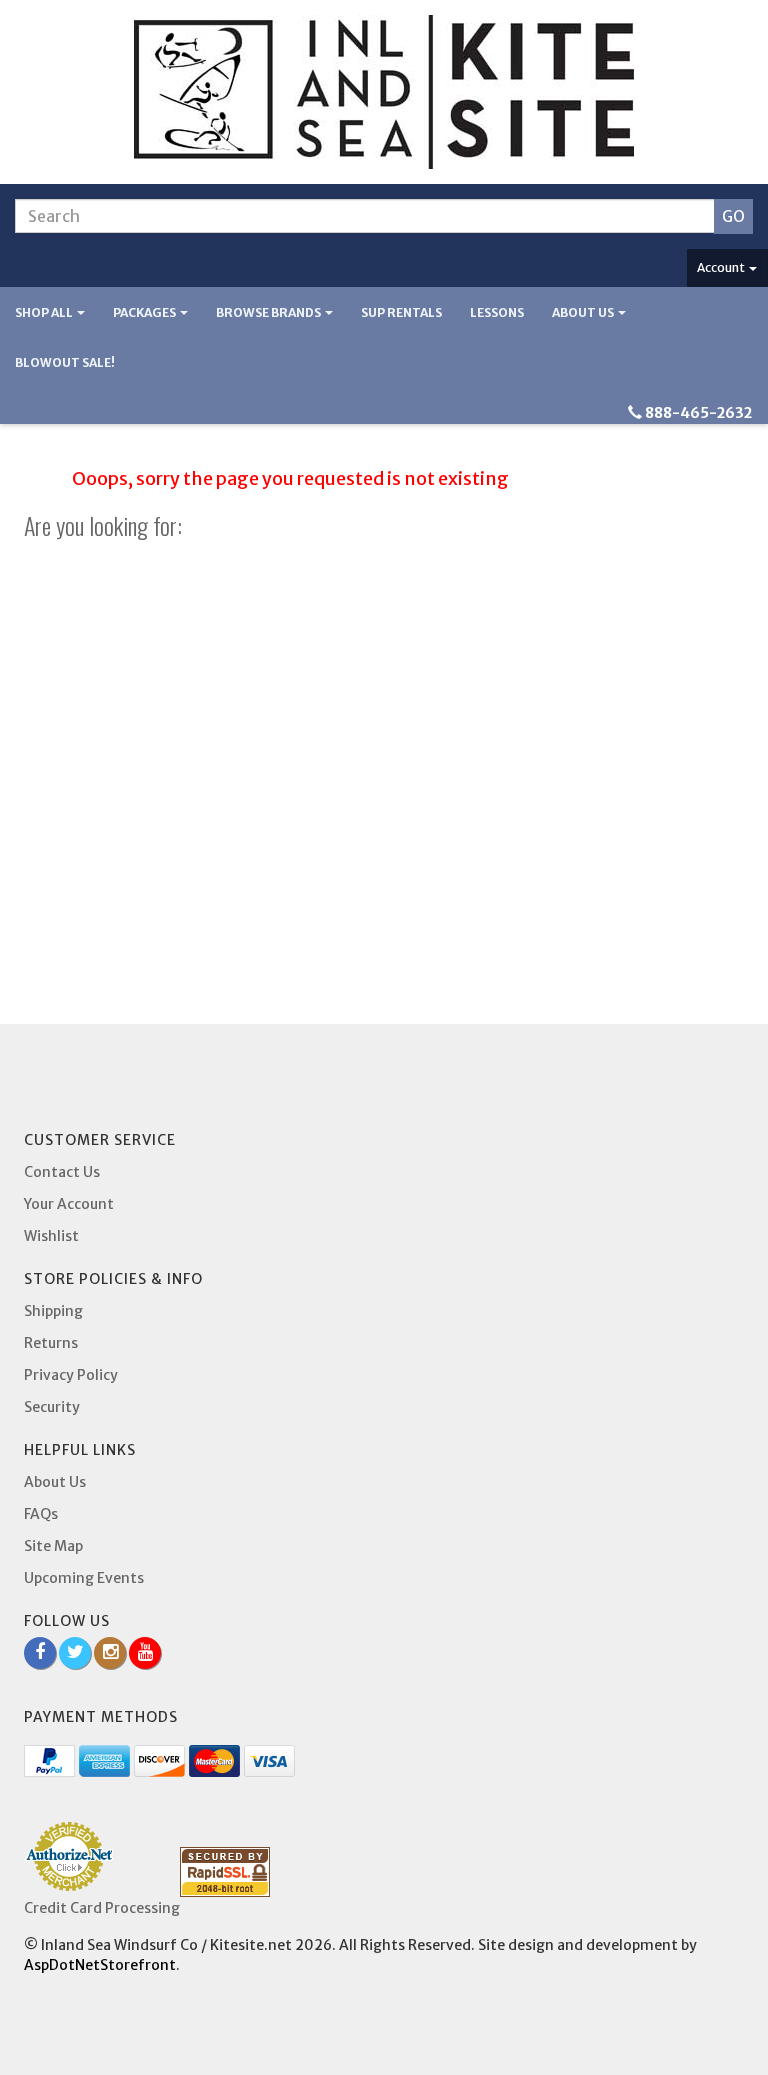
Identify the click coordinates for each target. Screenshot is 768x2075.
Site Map (53, 1546)
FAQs (41, 1514)
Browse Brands (269, 312)
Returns (51, 1343)
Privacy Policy (71, 1375)
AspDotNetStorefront (100, 1965)
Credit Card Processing (102, 1908)
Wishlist (51, 1236)
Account (722, 267)
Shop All (45, 312)
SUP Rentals (401, 312)
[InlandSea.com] (384, 92)
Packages (145, 312)
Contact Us (62, 1172)
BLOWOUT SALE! (65, 362)
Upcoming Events (84, 1578)
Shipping (53, 1311)
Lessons (497, 312)
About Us (584, 312)
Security (52, 1407)
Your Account (69, 1204)
